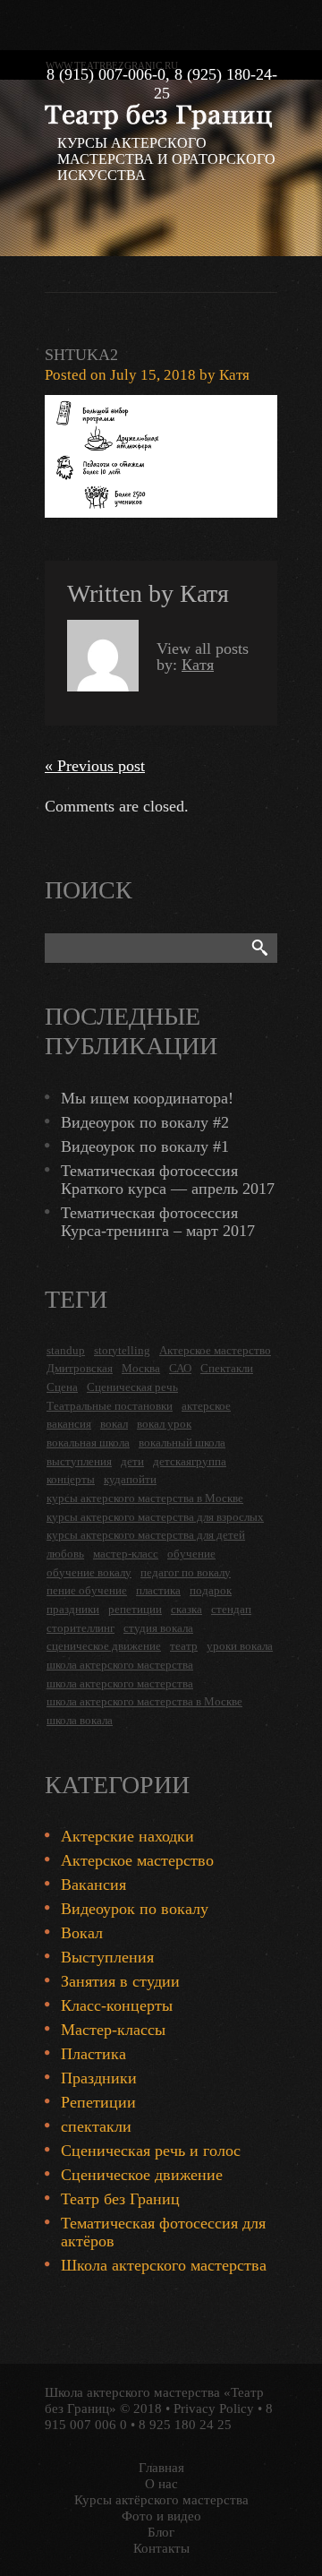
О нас (161, 2484)
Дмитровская (80, 1368)
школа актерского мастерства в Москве (144, 1701)
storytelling (122, 1350)
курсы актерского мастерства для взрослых (155, 1517)
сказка (186, 1609)
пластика (158, 1590)
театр (184, 1646)
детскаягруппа (190, 1461)
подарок (211, 1590)
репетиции (135, 1609)
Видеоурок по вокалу (135, 1909)
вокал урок (164, 1424)
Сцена (62, 1387)
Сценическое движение (142, 2175)
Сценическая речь (132, 1387)
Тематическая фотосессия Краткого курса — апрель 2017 (168, 1180)
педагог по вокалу (186, 1572)
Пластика (93, 2054)
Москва (141, 1368)
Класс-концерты (117, 2005)
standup (66, 1350)
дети (132, 1461)
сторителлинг (80, 1628)
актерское (206, 1406)
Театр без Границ (120, 2199)
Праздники (99, 2078)
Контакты (161, 2548)
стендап (231, 1609)
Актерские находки (127, 1836)
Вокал (82, 1933)
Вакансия (93, 1885)
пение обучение (87, 1590)
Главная (161, 2468)
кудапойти (130, 1479)
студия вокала (158, 1628)
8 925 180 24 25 (185, 2425)
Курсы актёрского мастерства (161, 2500)
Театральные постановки (110, 1406)
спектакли (96, 2126)
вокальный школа (182, 1443)
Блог (161, 2532)
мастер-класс (126, 1554)
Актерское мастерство (215, 1350)
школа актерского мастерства (120, 1665)
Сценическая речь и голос (151, 2151)
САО (180, 1368)
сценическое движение (104, 1646)
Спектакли (227, 1368)
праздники (73, 1609)
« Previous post (95, 766)
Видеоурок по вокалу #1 (145, 1146)
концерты (71, 1479)
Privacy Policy (214, 2409)
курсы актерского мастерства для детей (146, 1535)
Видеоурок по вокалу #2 (145, 1122)
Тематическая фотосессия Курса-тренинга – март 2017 (158, 1222)
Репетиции (98, 2102)
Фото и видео (161, 2516)
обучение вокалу (89, 1572)
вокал (114, 1424)
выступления (79, 1461)
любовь (65, 1554)
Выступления (107, 1957)
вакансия (69, 1424)
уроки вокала (240, 1646)
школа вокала (80, 1720)
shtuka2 (81, 355)
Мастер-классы (113, 2030)
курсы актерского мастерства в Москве (145, 1498)
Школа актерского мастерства (164, 2265)
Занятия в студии (120, 1981)
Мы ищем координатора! (147, 1098)
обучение (191, 1554)
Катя (234, 375)
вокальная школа (88, 1443)
